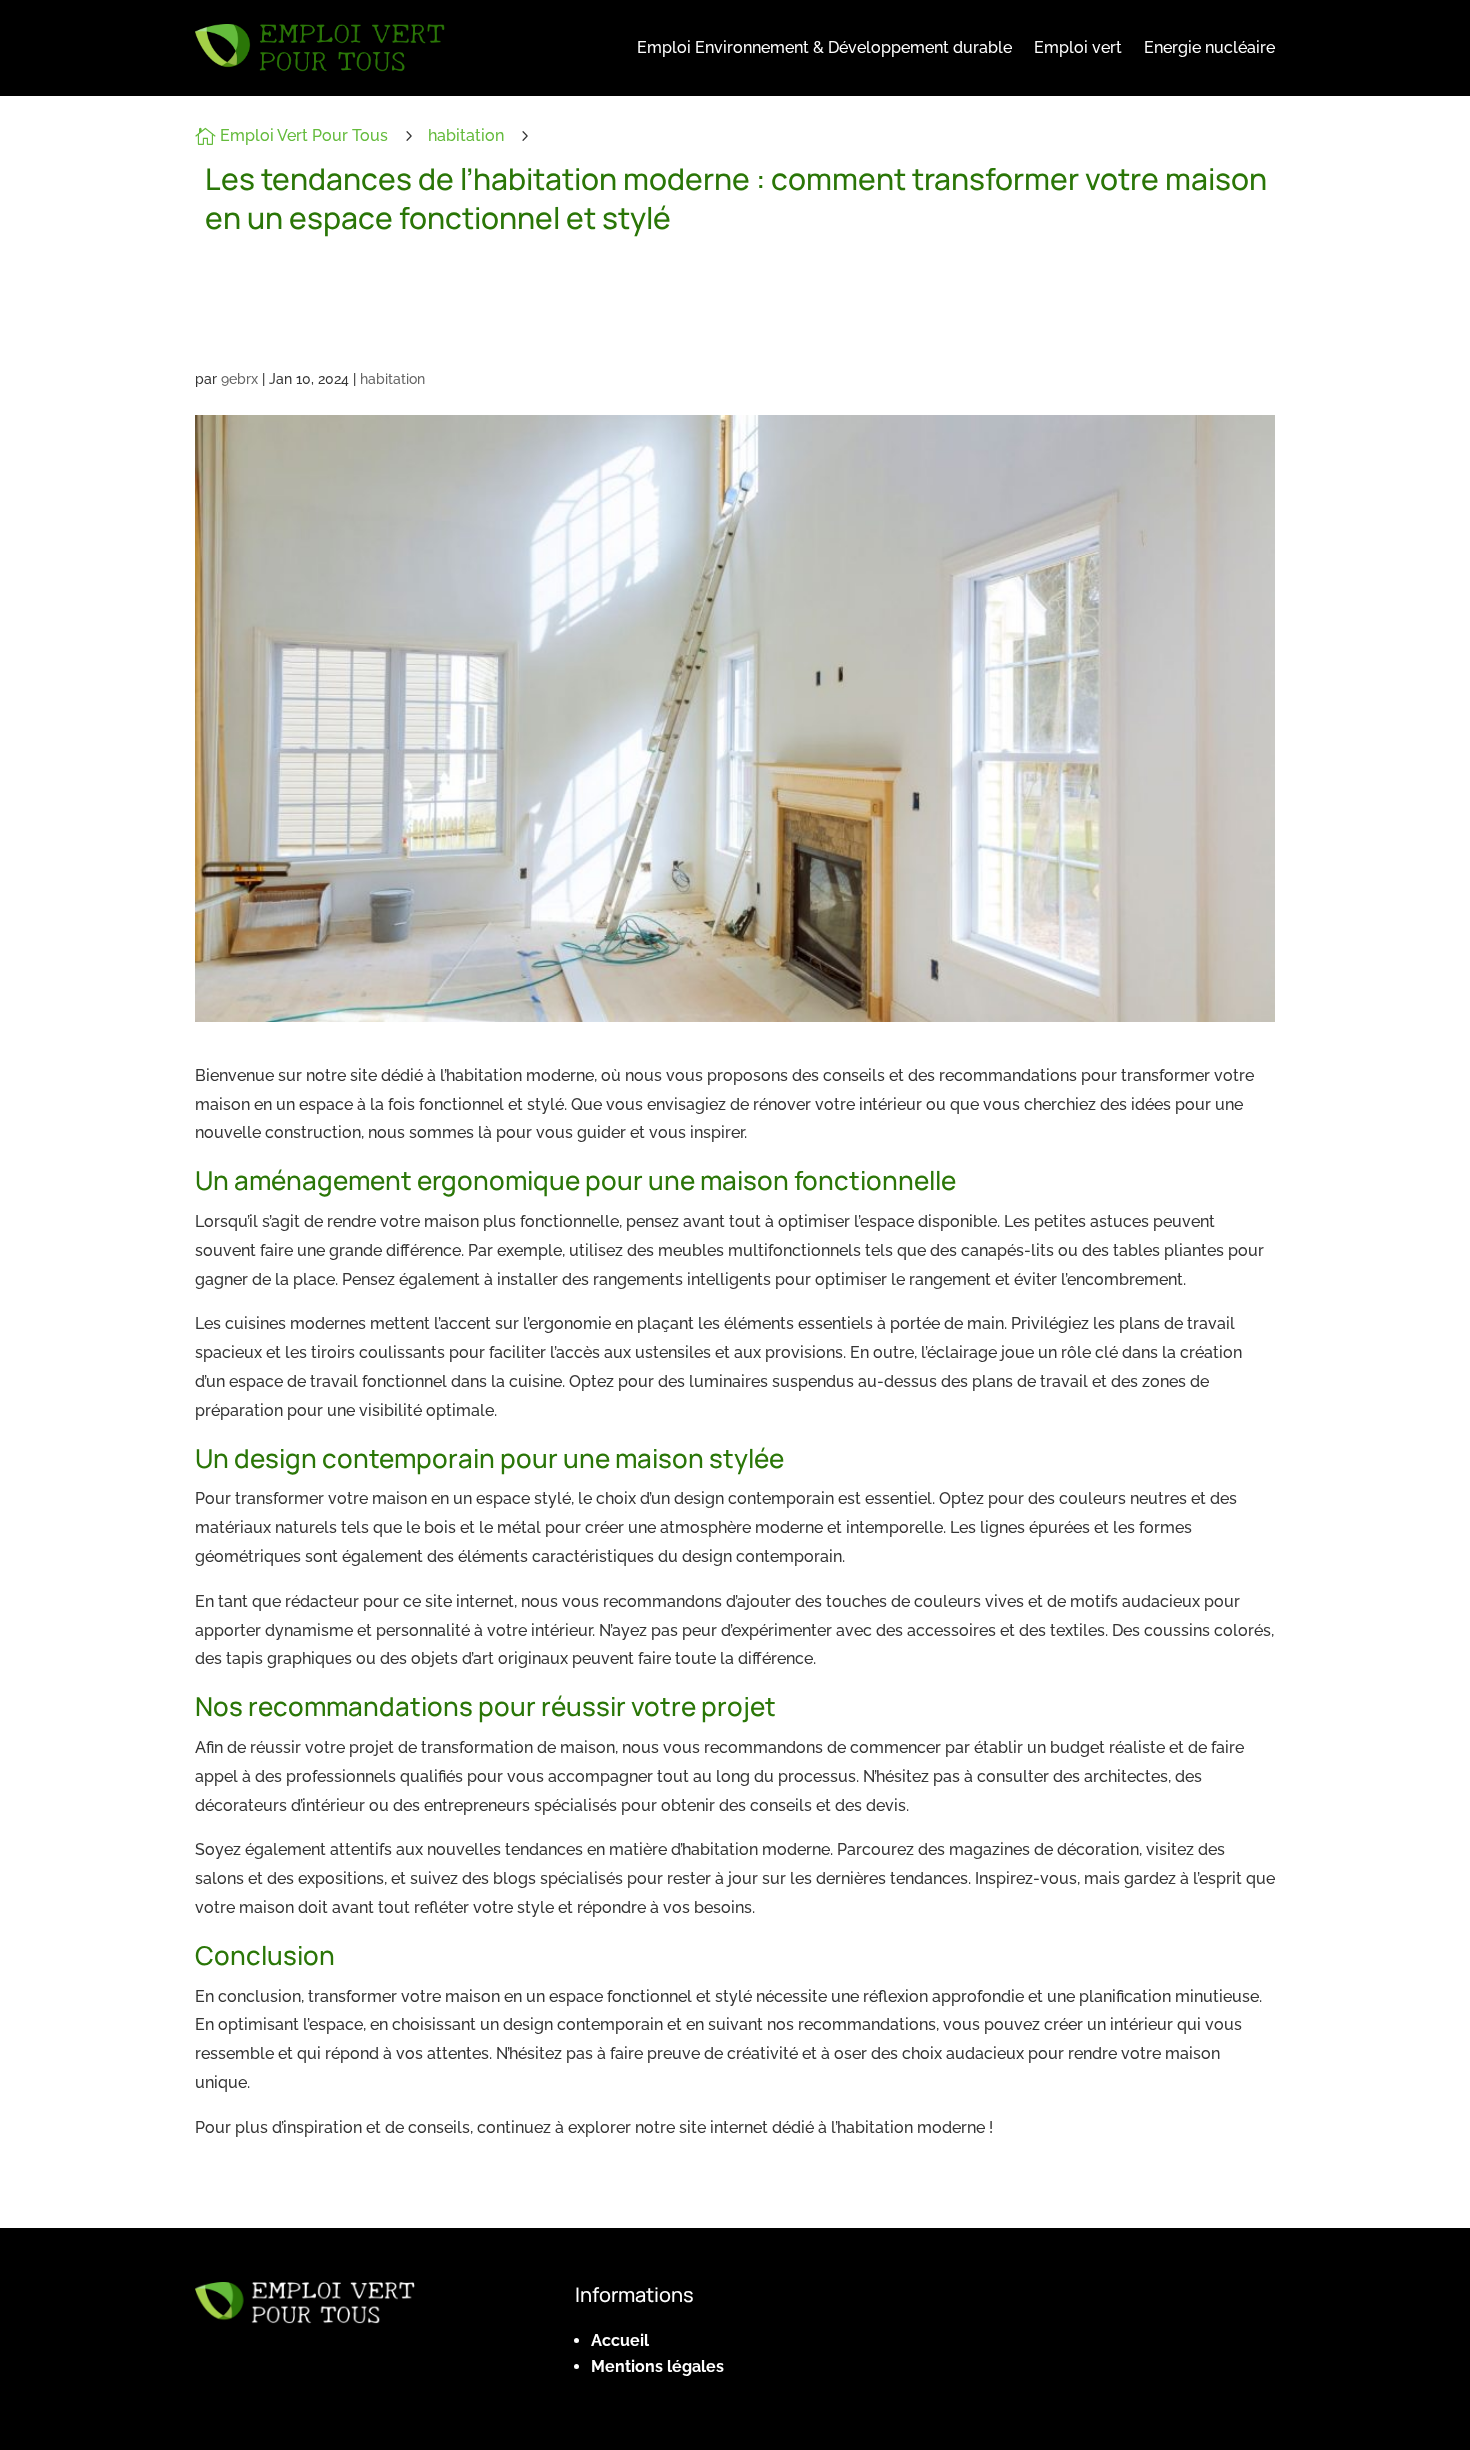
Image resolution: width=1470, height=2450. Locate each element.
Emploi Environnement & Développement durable (824, 47)
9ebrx (239, 379)
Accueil (620, 2340)
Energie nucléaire (1209, 47)
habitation (466, 135)
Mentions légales (657, 2366)
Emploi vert (1078, 47)
